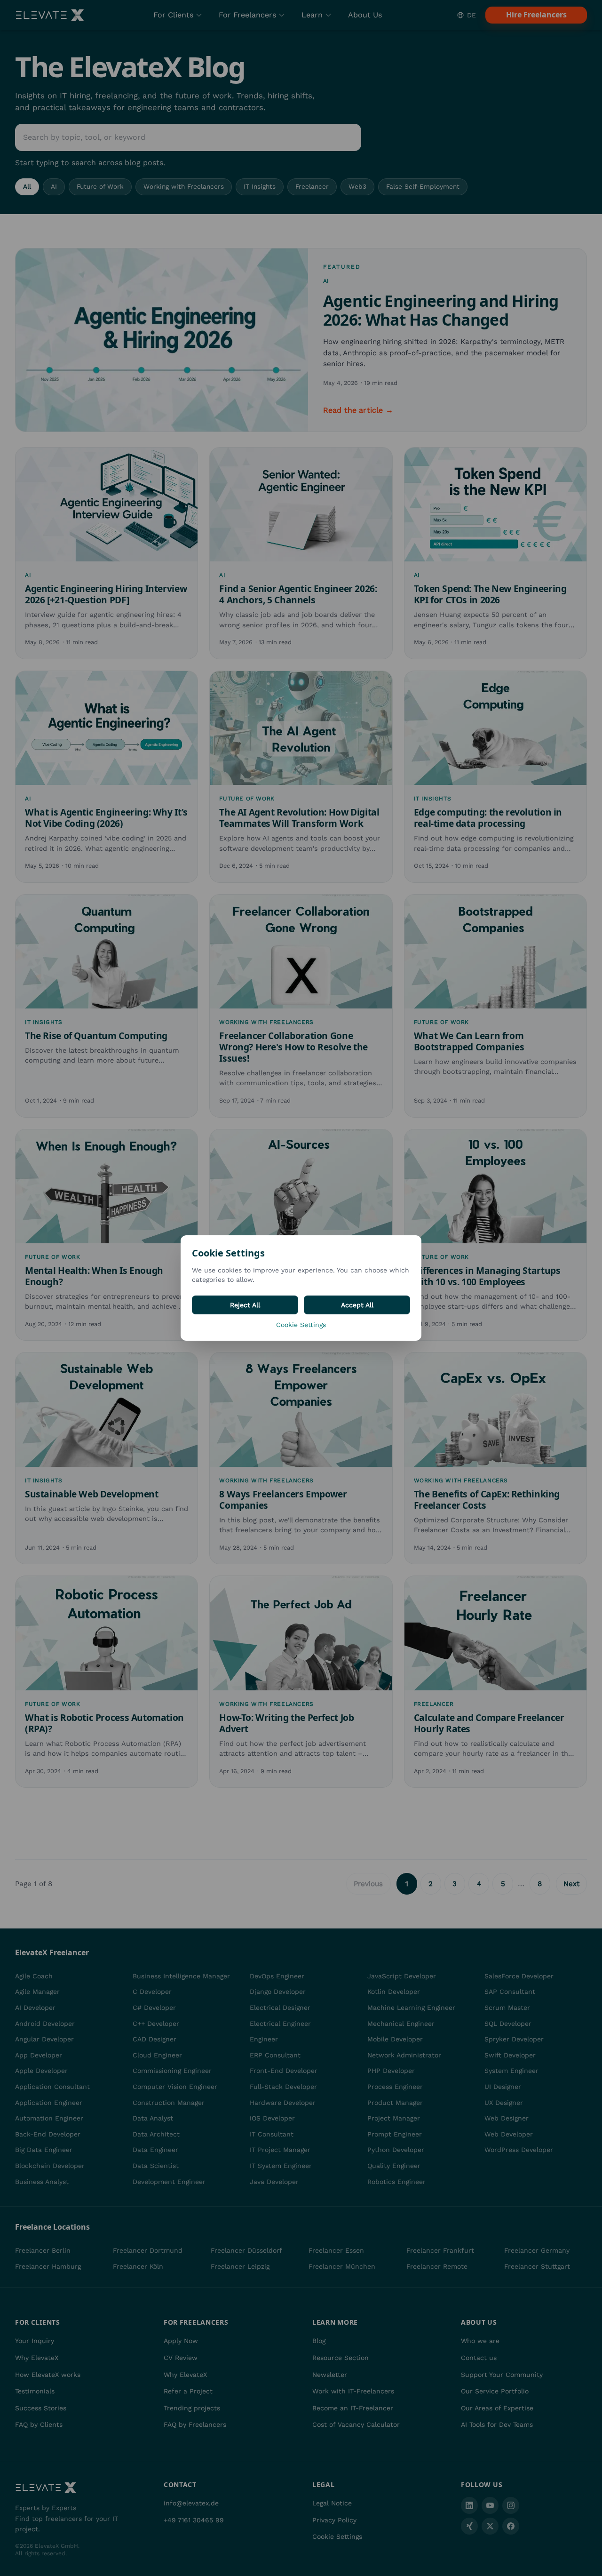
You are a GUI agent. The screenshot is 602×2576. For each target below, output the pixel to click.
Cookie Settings (301, 1325)
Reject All (245, 1305)
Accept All (357, 1305)
